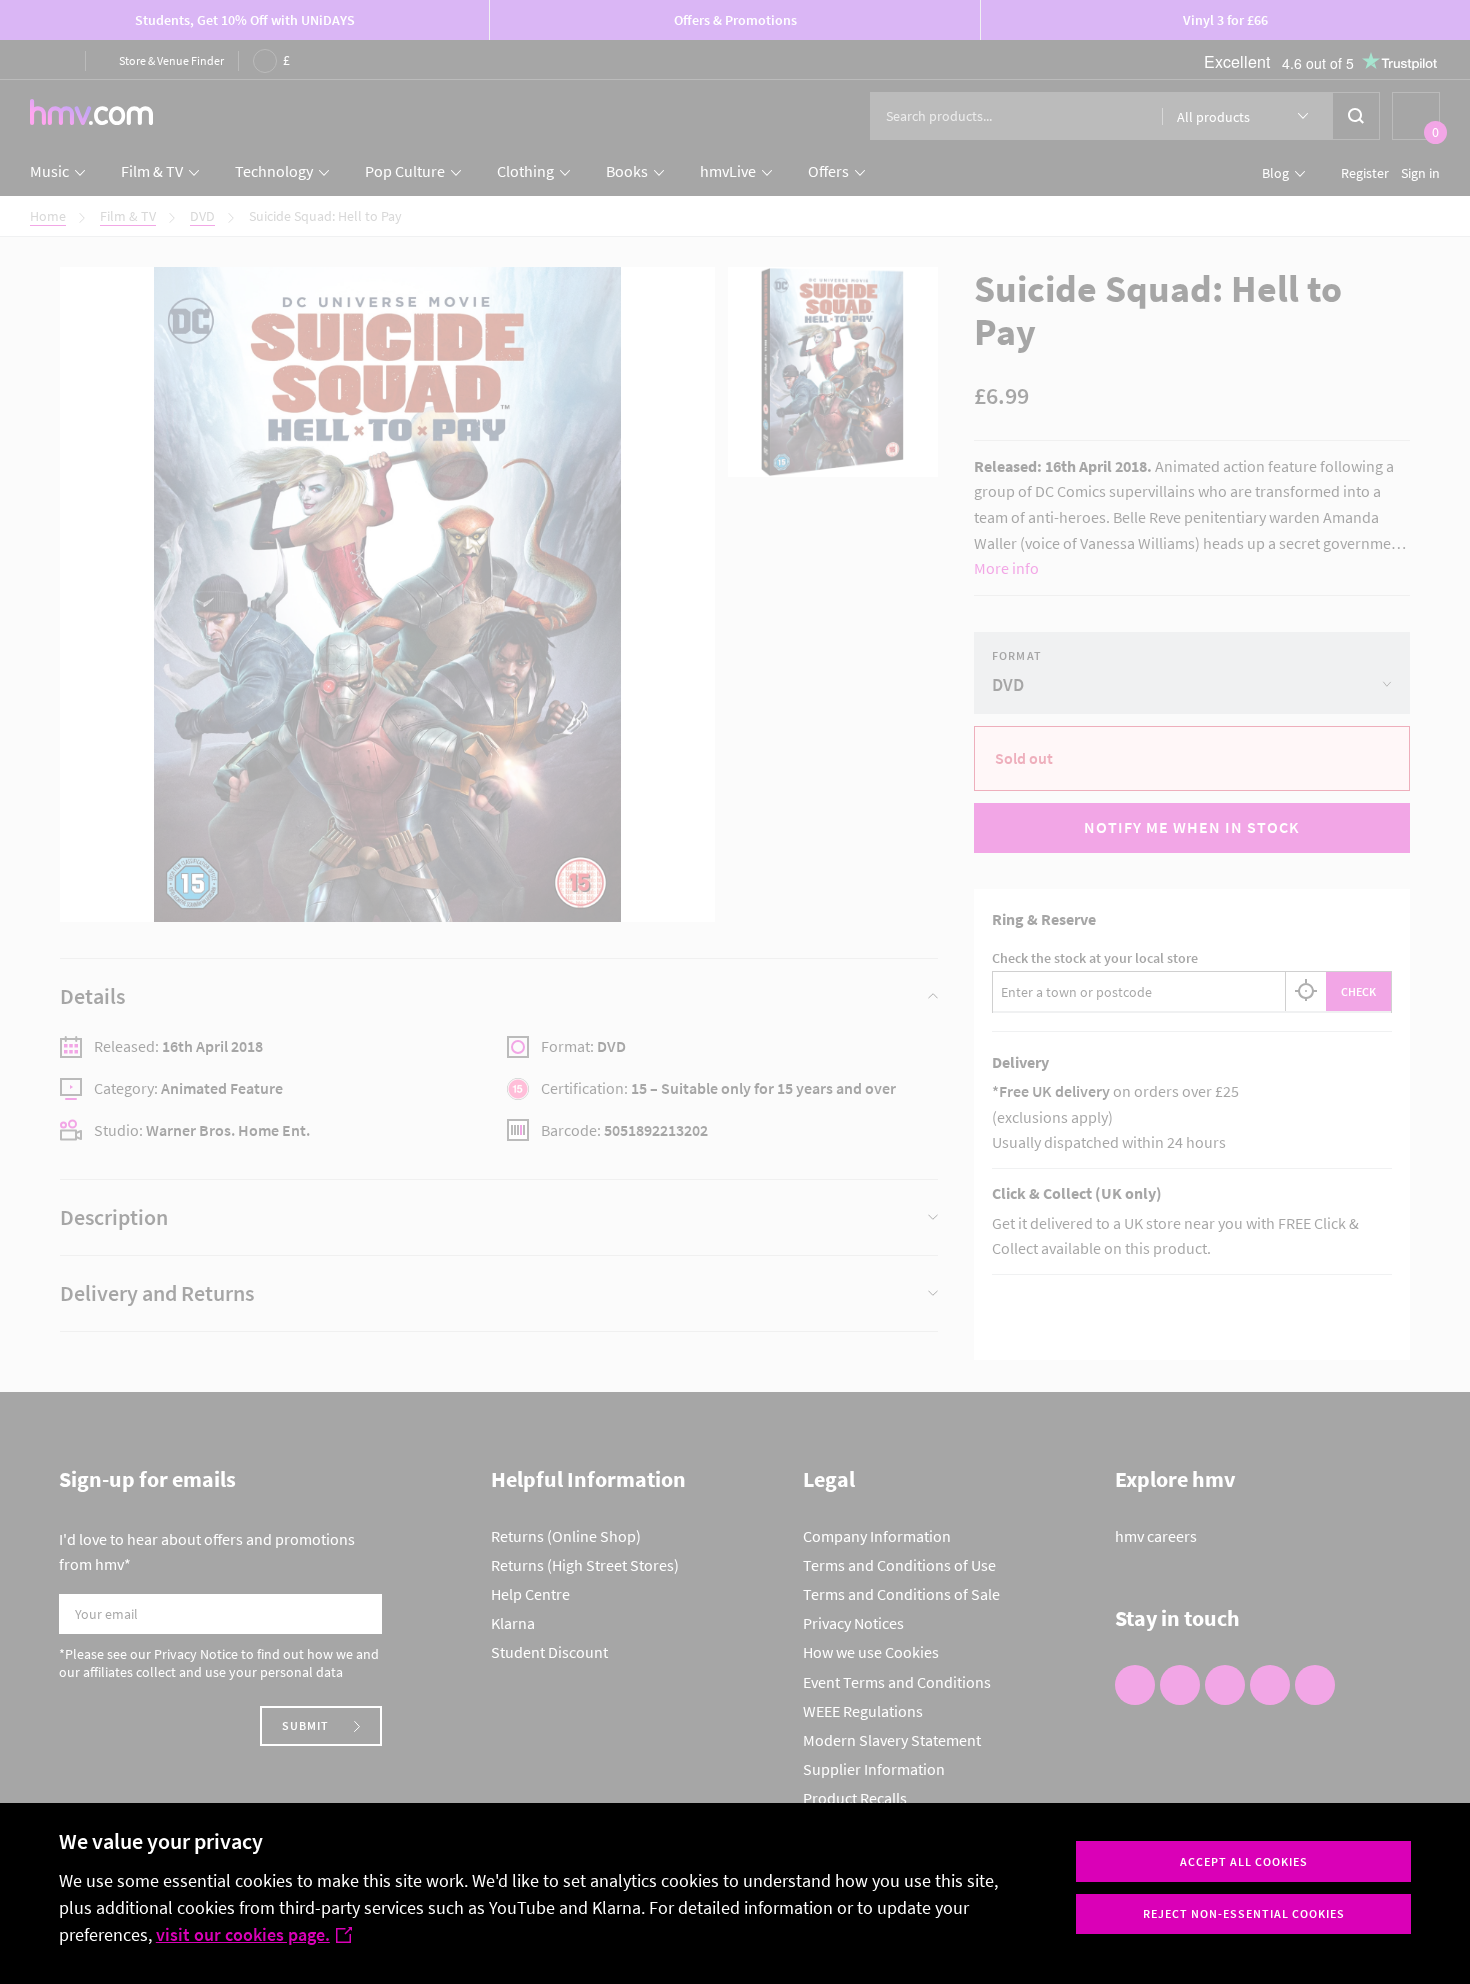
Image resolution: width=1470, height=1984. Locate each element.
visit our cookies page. (243, 1934)
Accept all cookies (1244, 1861)
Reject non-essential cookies (1244, 1913)
